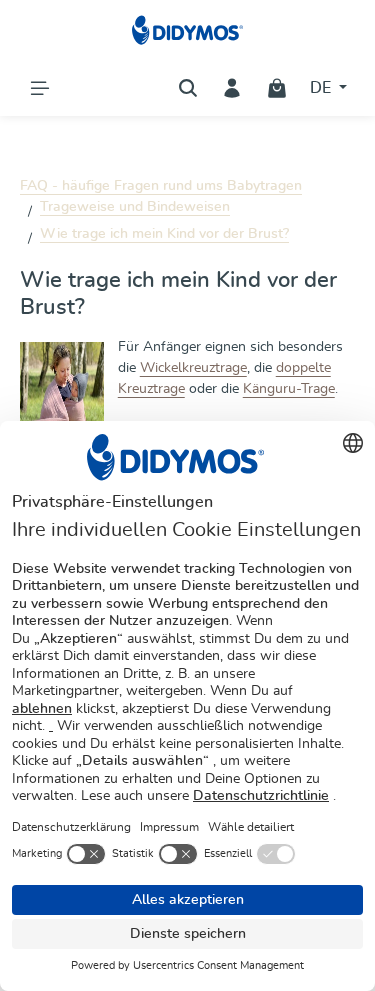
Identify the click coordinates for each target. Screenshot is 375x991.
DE (322, 88)
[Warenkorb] (277, 88)
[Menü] (40, 88)
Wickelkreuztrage (193, 368)
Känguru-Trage (289, 389)
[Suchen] (188, 88)
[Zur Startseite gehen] (187, 30)
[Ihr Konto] (232, 88)
